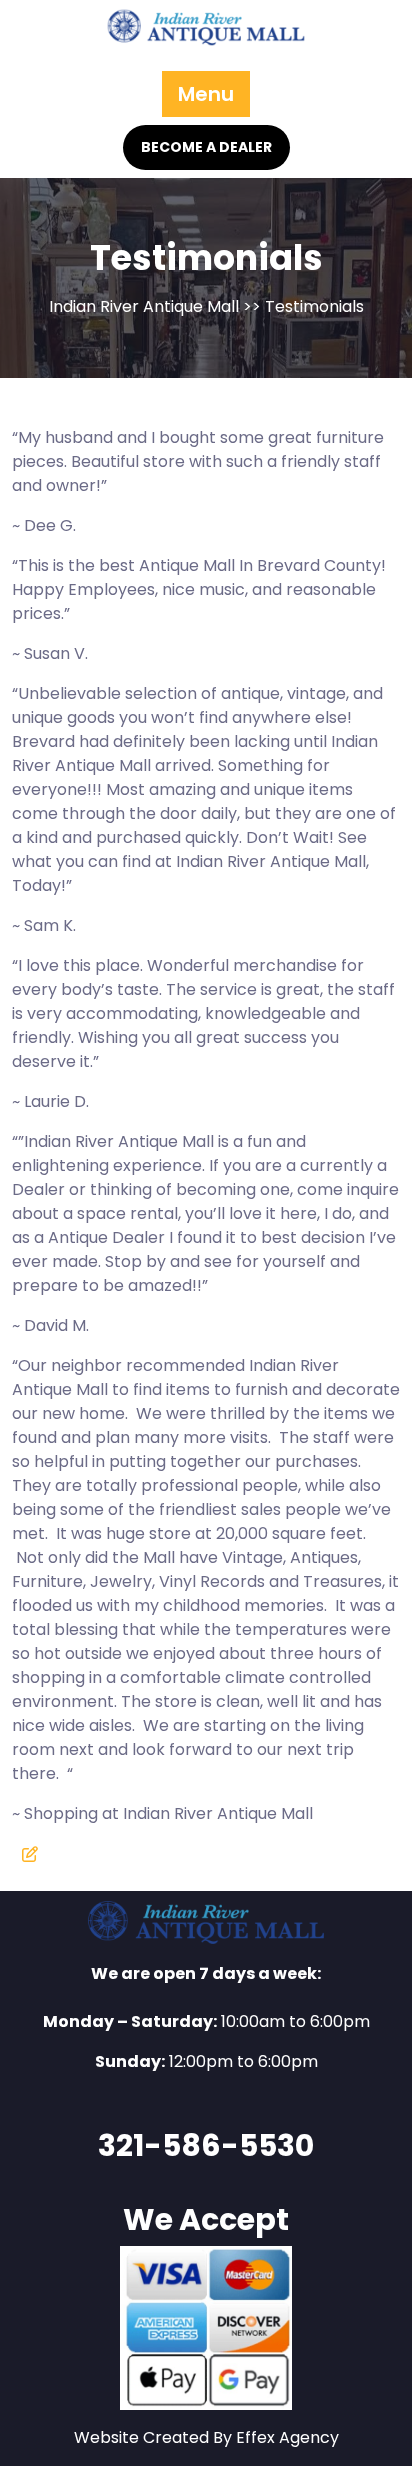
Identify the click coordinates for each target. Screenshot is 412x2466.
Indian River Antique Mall (144, 306)
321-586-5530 (206, 2145)
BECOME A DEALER (206, 147)
